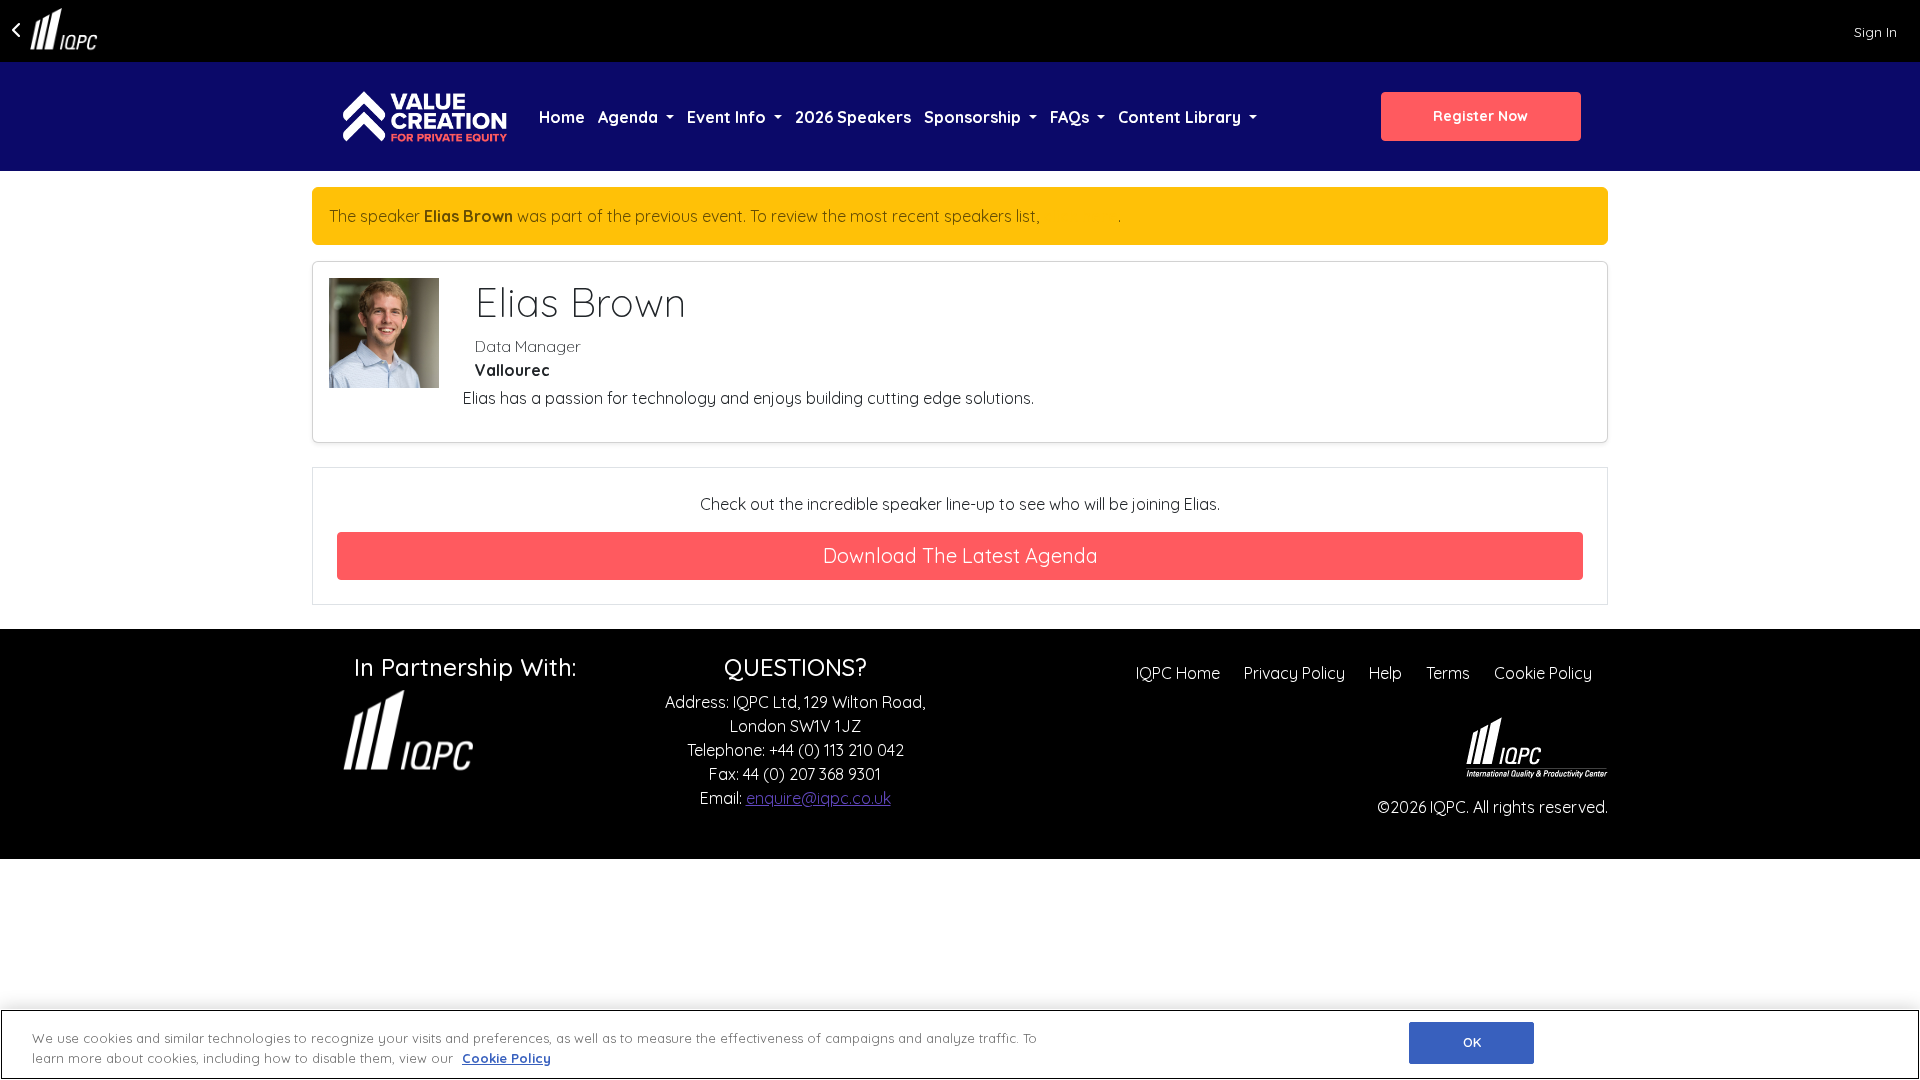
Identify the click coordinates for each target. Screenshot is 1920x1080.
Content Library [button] (1181, 117)
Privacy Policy (1294, 673)
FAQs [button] (1071, 117)
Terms (1448, 673)
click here (1080, 216)
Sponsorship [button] (974, 117)
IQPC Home (1178, 673)
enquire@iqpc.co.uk (818, 798)
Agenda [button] (630, 117)
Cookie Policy (1543, 673)
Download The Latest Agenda (960, 555)
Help (1385, 673)
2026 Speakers (853, 117)
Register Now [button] (1480, 116)
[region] (960, 1044)
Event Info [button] (728, 117)
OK (1472, 1042)
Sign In (1875, 32)
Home (562, 117)
